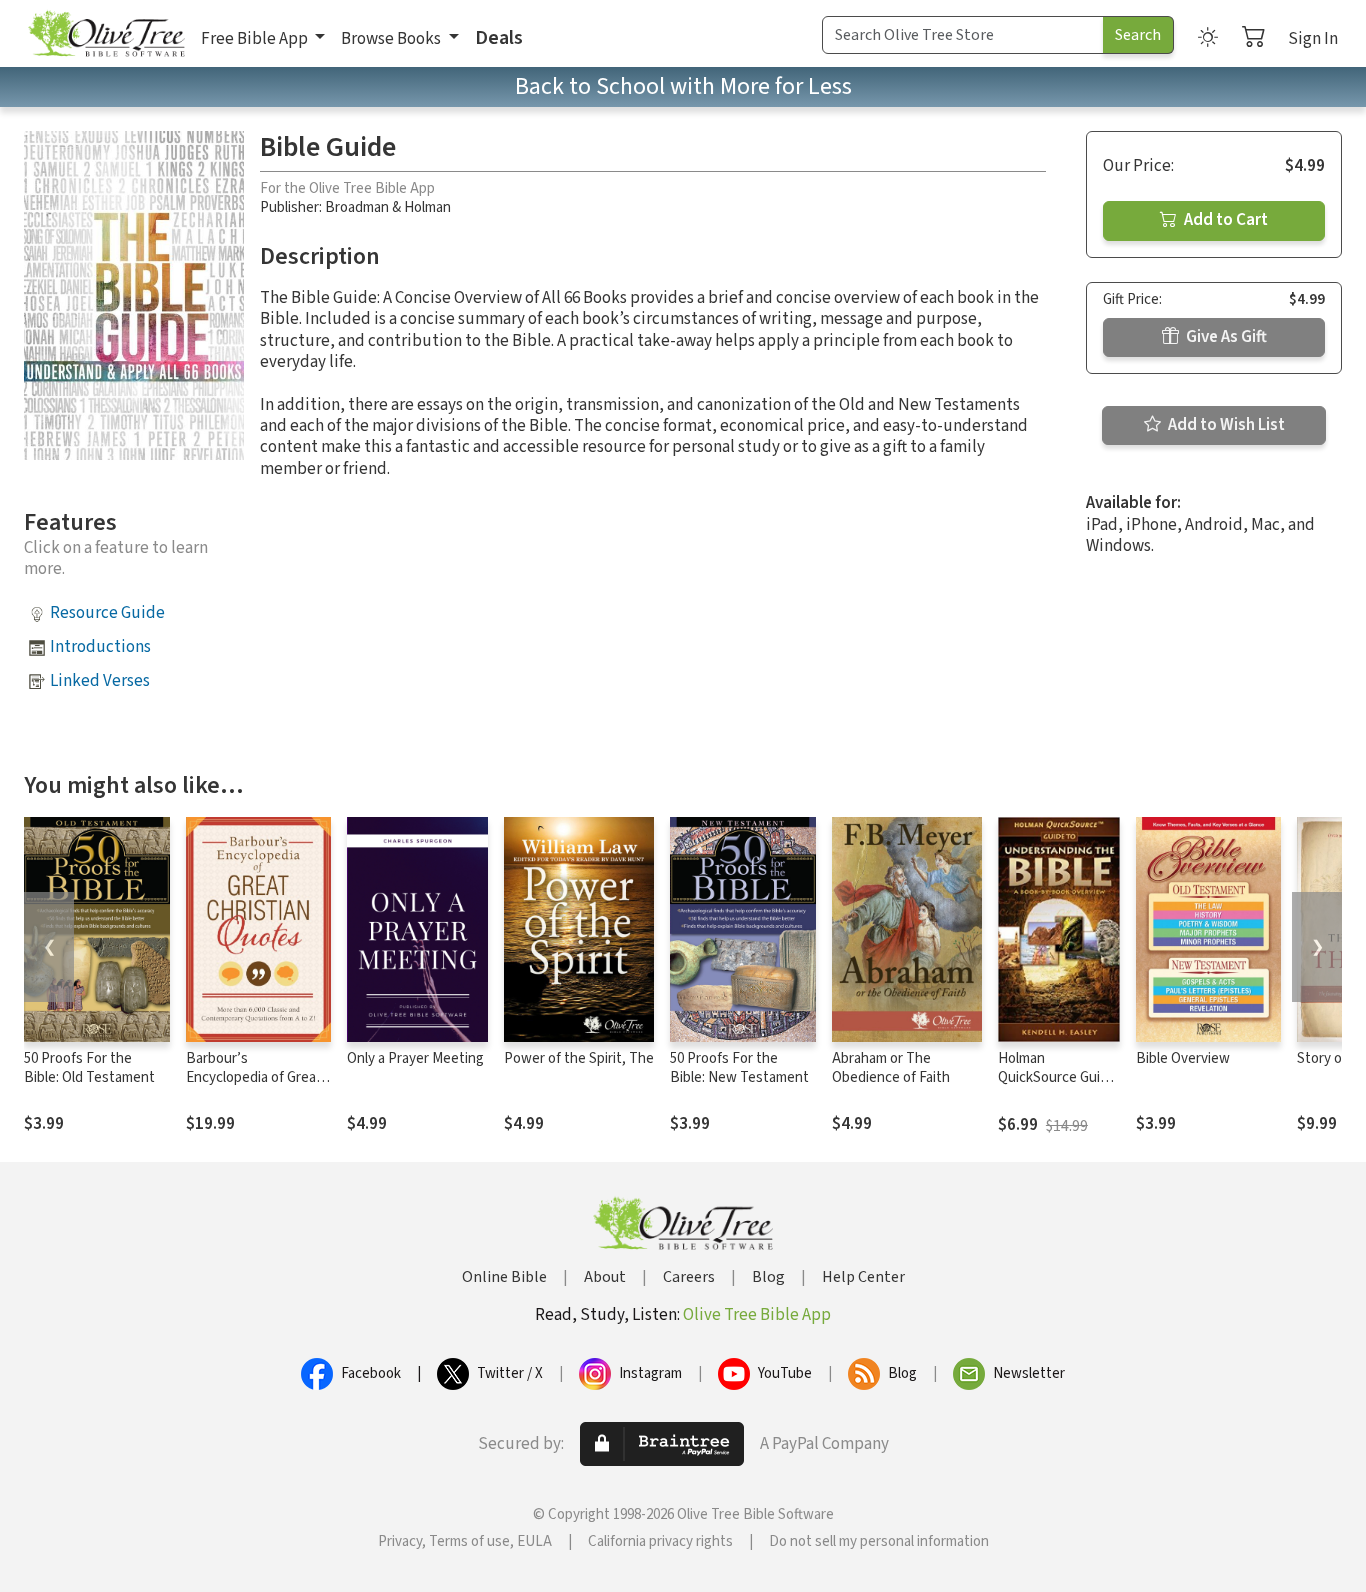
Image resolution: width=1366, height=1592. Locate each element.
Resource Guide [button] (107, 613)
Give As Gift (1225, 337)
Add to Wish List (1225, 425)
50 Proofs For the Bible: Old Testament (89, 1068)
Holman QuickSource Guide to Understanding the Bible (1057, 1087)
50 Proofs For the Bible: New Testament (739, 1068)
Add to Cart (1224, 220)
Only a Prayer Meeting (415, 1058)
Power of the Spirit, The (579, 1058)
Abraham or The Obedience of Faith (891, 1068)
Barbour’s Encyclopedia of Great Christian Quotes (254, 1077)
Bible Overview (1183, 1058)
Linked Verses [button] (100, 681)
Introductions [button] (100, 647)
